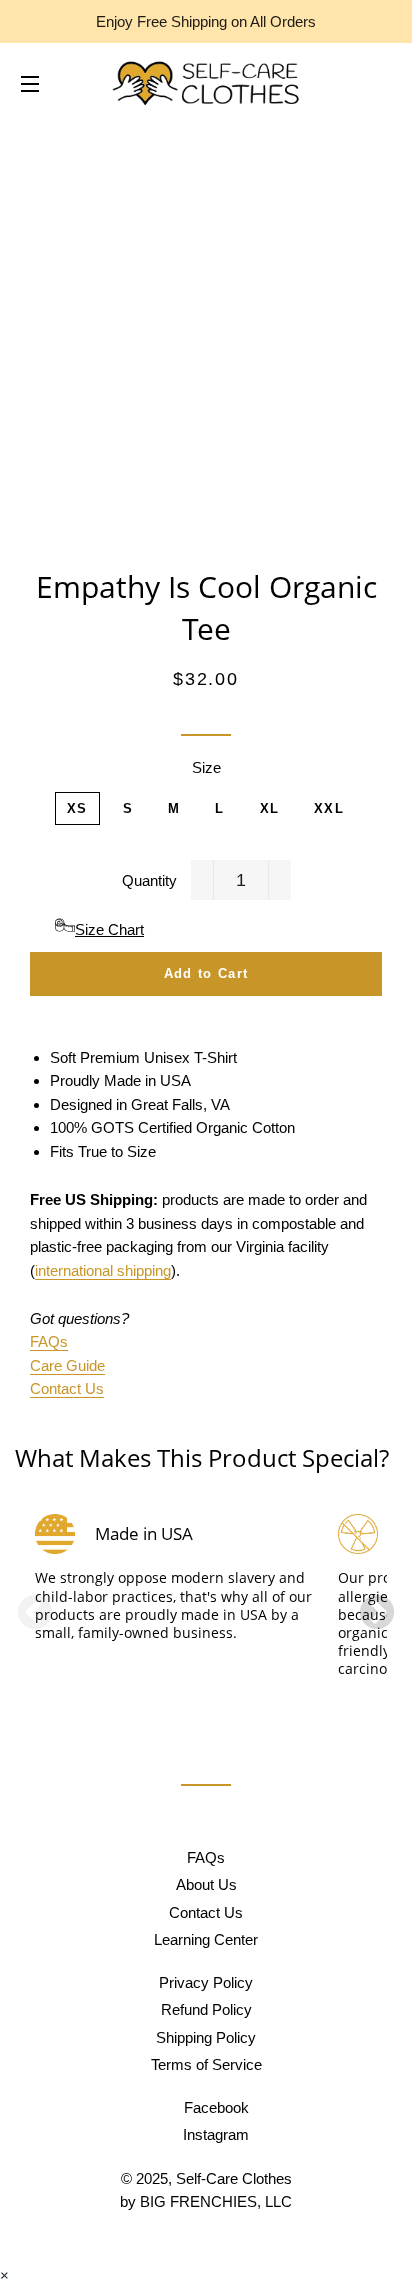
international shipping (103, 1270)
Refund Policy (206, 2009)
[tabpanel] (176, 1614)
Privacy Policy (206, 1982)
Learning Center (206, 1939)
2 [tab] (186, 1698)
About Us (206, 1884)
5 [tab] (246, 1698)
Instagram (214, 2134)
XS (77, 808)
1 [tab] (166, 1698)
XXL (329, 808)
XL (270, 808)
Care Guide (67, 1365)
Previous (35, 1614)
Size (206, 767)
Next (377, 1614)
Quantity (149, 880)
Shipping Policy (206, 2037)
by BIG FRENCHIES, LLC (206, 2201)
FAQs (49, 1341)
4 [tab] (226, 1698)
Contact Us (67, 1388)
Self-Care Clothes (234, 2178)
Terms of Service (206, 2064)
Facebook (214, 2107)
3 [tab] (206, 1698)
